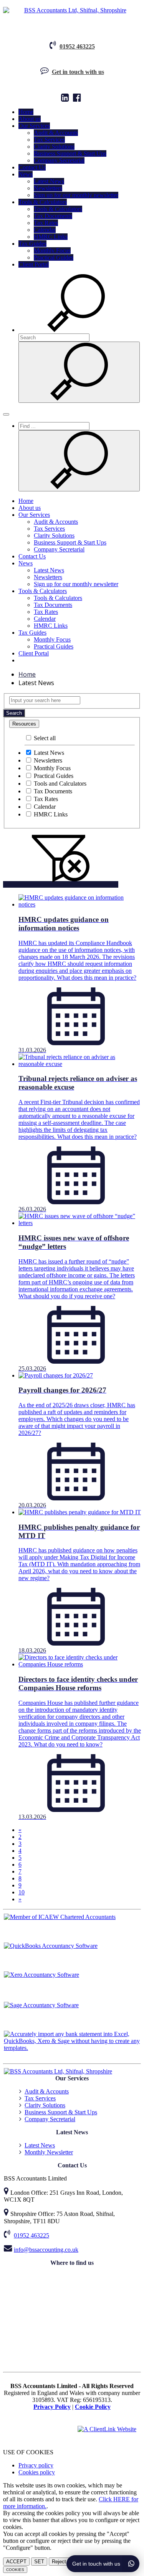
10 (22, 1892)
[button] (76, 330)
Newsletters (48, 188)
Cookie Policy (93, 2407)
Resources (24, 724)
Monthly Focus (52, 251)
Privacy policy (36, 2465)
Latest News (49, 181)
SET (39, 2562)
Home (26, 112)
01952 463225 (77, 46)
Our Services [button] (34, 126)
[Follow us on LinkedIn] (66, 99)
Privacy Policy (52, 2407)
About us (30, 119)
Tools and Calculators (59, 784)
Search (14, 713)
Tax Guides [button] (32, 244)
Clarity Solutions (54, 147)
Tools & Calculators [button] (43, 202)
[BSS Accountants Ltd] (72, 10)
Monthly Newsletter (49, 2152)
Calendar (45, 230)
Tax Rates (46, 223)
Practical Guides (54, 257)
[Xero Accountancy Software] (72, 1986)
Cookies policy (37, 2472)
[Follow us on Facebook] (78, 99)
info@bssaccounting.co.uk (46, 2250)
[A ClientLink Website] (107, 2429)
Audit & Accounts (56, 133)
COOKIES (15, 2570)
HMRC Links (51, 237)
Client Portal (34, 264)
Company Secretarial (59, 160)
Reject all (62, 2562)
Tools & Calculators (58, 209)
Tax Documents (53, 216)
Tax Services (49, 140)
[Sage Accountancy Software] (72, 2016)
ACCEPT (16, 2562)
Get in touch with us (78, 72)
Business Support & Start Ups (70, 153)
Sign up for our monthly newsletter (76, 195)
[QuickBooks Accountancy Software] (72, 1957)
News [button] (26, 174)
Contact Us (32, 167)
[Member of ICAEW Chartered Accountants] (72, 1928)
